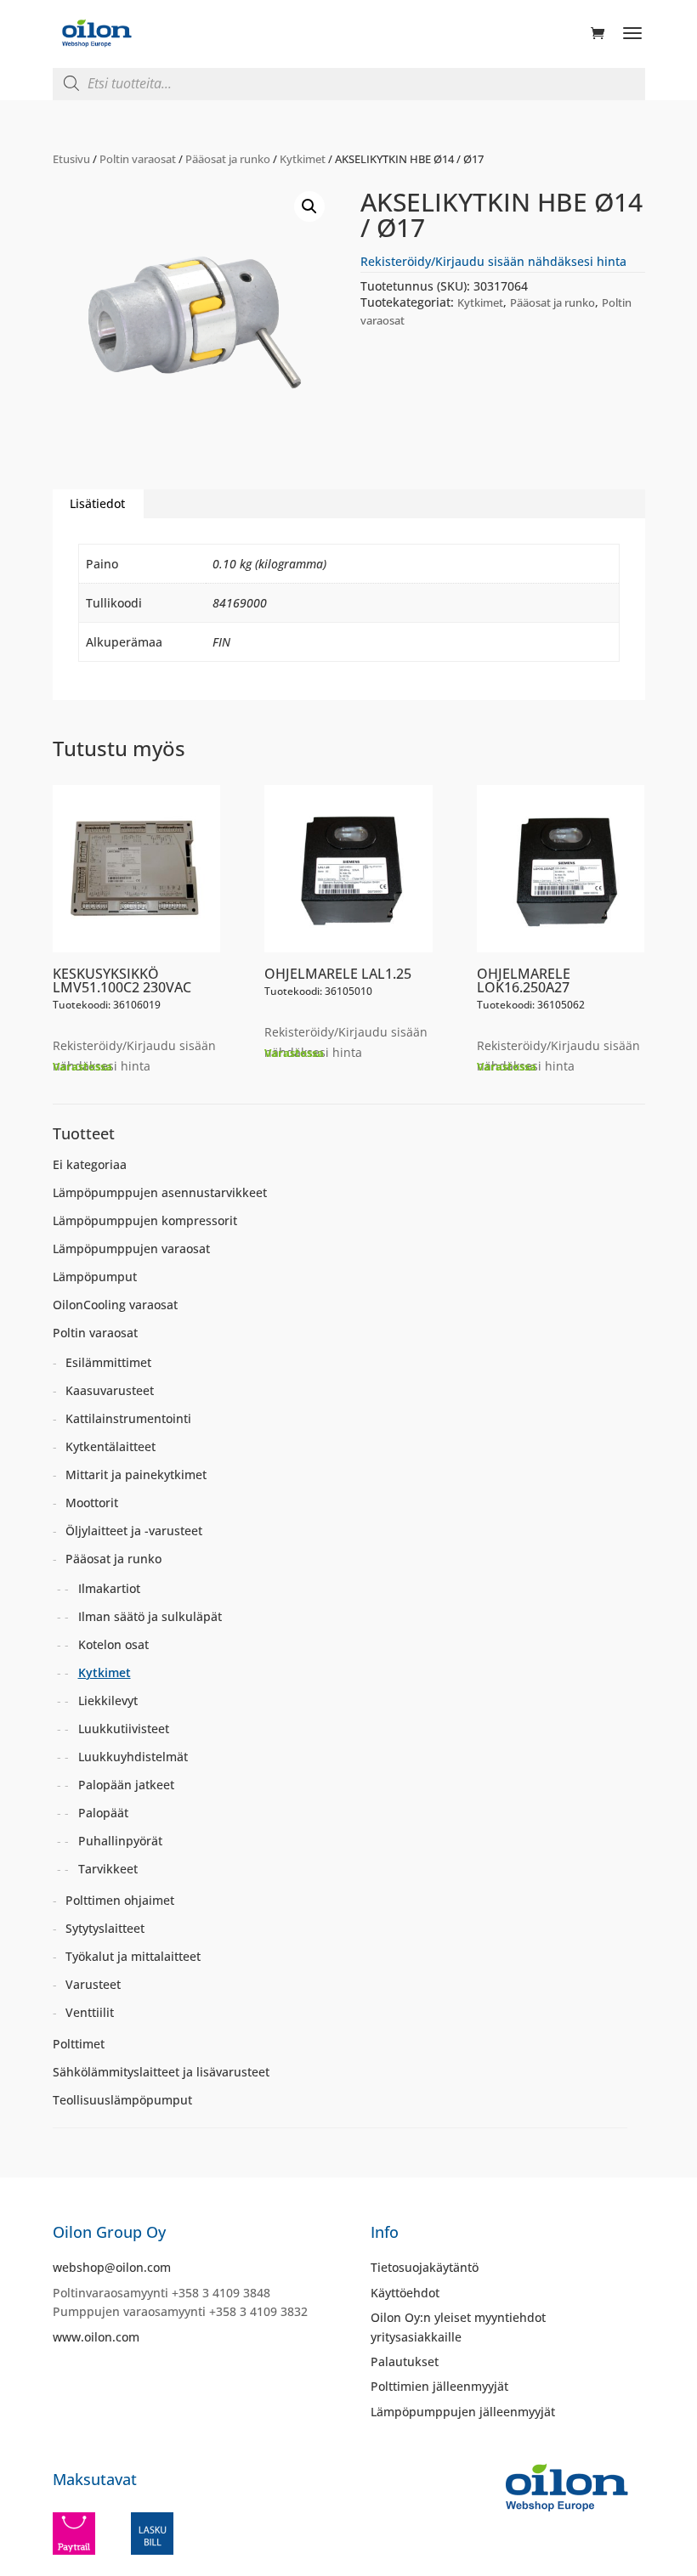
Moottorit (92, 1503)
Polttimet (79, 2044)
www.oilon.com (96, 2337)
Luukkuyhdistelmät (133, 1757)
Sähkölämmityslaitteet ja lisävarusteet (161, 2072)
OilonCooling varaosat (115, 1305)
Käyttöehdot (405, 2293)
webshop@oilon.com (112, 2267)
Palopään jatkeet (126, 1785)
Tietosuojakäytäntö (425, 2267)
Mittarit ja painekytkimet (136, 1474)
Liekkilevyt (108, 1700)
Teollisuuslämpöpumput (122, 2100)
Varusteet (93, 1984)
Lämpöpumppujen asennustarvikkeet (160, 1192)
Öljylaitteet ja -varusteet (134, 1531)
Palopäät (103, 1813)
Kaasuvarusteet (110, 1390)
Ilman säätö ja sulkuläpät (150, 1616)
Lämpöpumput (95, 1277)
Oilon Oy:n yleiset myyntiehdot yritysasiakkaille (458, 2327)
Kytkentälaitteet (110, 1446)
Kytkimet (303, 159)
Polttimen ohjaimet (120, 1900)
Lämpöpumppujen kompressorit (145, 1220)
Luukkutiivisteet (124, 1729)
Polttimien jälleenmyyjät (439, 2386)
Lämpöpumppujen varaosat (131, 1248)
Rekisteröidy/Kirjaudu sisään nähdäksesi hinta (493, 261)
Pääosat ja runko (228, 159)
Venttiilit (90, 2012)
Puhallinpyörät (120, 1841)
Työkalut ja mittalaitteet (133, 1956)
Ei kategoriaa (90, 1164)
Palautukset (405, 2361)
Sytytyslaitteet (105, 1928)
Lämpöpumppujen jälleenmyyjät (463, 2412)
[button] (309, 206)
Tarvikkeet (108, 1869)
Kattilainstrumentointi (128, 1418)
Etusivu (71, 159)
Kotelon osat (113, 1644)
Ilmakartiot (109, 1588)
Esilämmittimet (108, 1362)
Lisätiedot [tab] (97, 503)
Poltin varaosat (138, 159)
